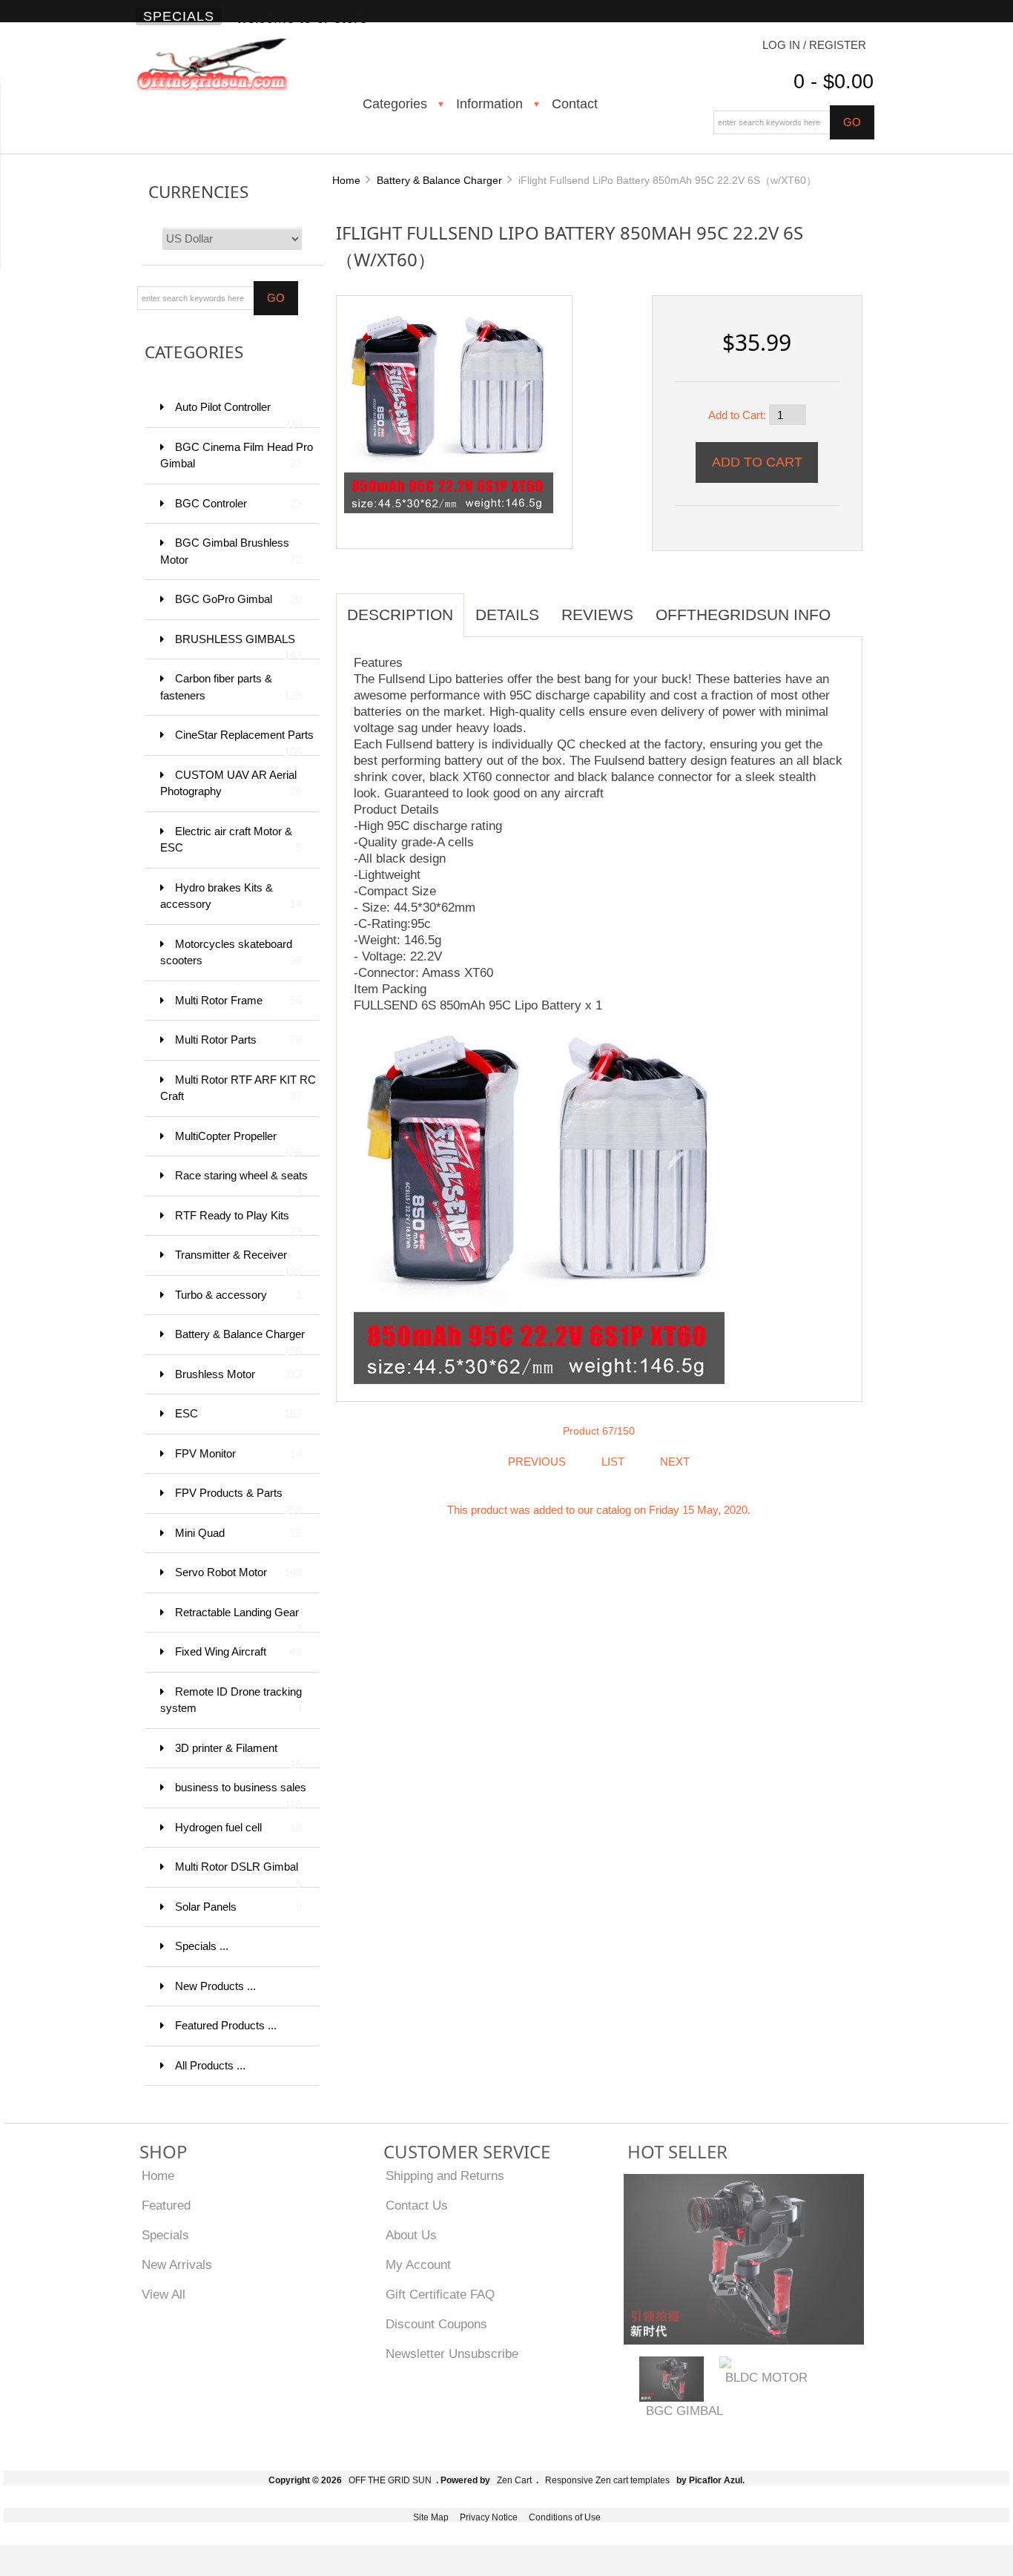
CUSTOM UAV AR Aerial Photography (231, 783)
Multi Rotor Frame (238, 1000)
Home (346, 180)
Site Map (431, 2517)
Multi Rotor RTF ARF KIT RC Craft (238, 1088)
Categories (395, 104)
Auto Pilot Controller (238, 414)
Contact (575, 104)
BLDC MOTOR (766, 2377)
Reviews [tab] (597, 615)
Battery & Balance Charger (439, 180)
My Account (418, 2264)
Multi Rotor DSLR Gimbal (238, 1874)
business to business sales (241, 1795)
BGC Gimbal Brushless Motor (231, 551)
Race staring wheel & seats (241, 1183)
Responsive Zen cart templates (607, 2480)
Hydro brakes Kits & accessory (231, 896)
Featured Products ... (226, 2025)
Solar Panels (238, 1907)
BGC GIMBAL (684, 2411)
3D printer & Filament (238, 1755)
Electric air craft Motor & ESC (231, 840)
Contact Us (417, 2205)
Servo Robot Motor (238, 1572)
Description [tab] (400, 615)
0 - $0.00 (834, 82)
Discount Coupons (436, 2324)
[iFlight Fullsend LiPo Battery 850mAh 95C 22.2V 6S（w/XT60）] (449, 407)
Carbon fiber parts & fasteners (231, 687)
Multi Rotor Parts (238, 1040)
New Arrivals (177, 2264)
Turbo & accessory (238, 1295)
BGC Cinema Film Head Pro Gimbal (237, 455)
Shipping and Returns (445, 2175)
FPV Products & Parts (238, 1500)
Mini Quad (238, 1533)
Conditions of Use (565, 2517)
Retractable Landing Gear (238, 1620)
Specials (179, 16)
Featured (166, 2205)
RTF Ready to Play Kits (238, 1223)
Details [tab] (507, 615)
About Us (411, 2235)
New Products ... (215, 1986)
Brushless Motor (238, 1374)
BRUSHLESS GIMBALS (238, 646)
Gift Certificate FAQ (440, 2294)
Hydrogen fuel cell (238, 1827)
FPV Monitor (238, 1453)
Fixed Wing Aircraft (238, 1651)
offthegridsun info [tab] (743, 615)
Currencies (198, 192)
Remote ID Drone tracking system (231, 1700)
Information (489, 104)
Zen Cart (514, 2480)
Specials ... (202, 1946)
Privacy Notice (489, 2517)
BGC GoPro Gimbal (238, 599)
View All (164, 2294)
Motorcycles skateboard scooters (231, 952)
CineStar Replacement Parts (244, 742)
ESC (238, 1413)
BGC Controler (238, 503)
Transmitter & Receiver (238, 1262)
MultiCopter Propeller (238, 1143)
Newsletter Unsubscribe (452, 2353)
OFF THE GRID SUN (390, 2480)
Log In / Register (814, 45)
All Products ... (210, 2065)
